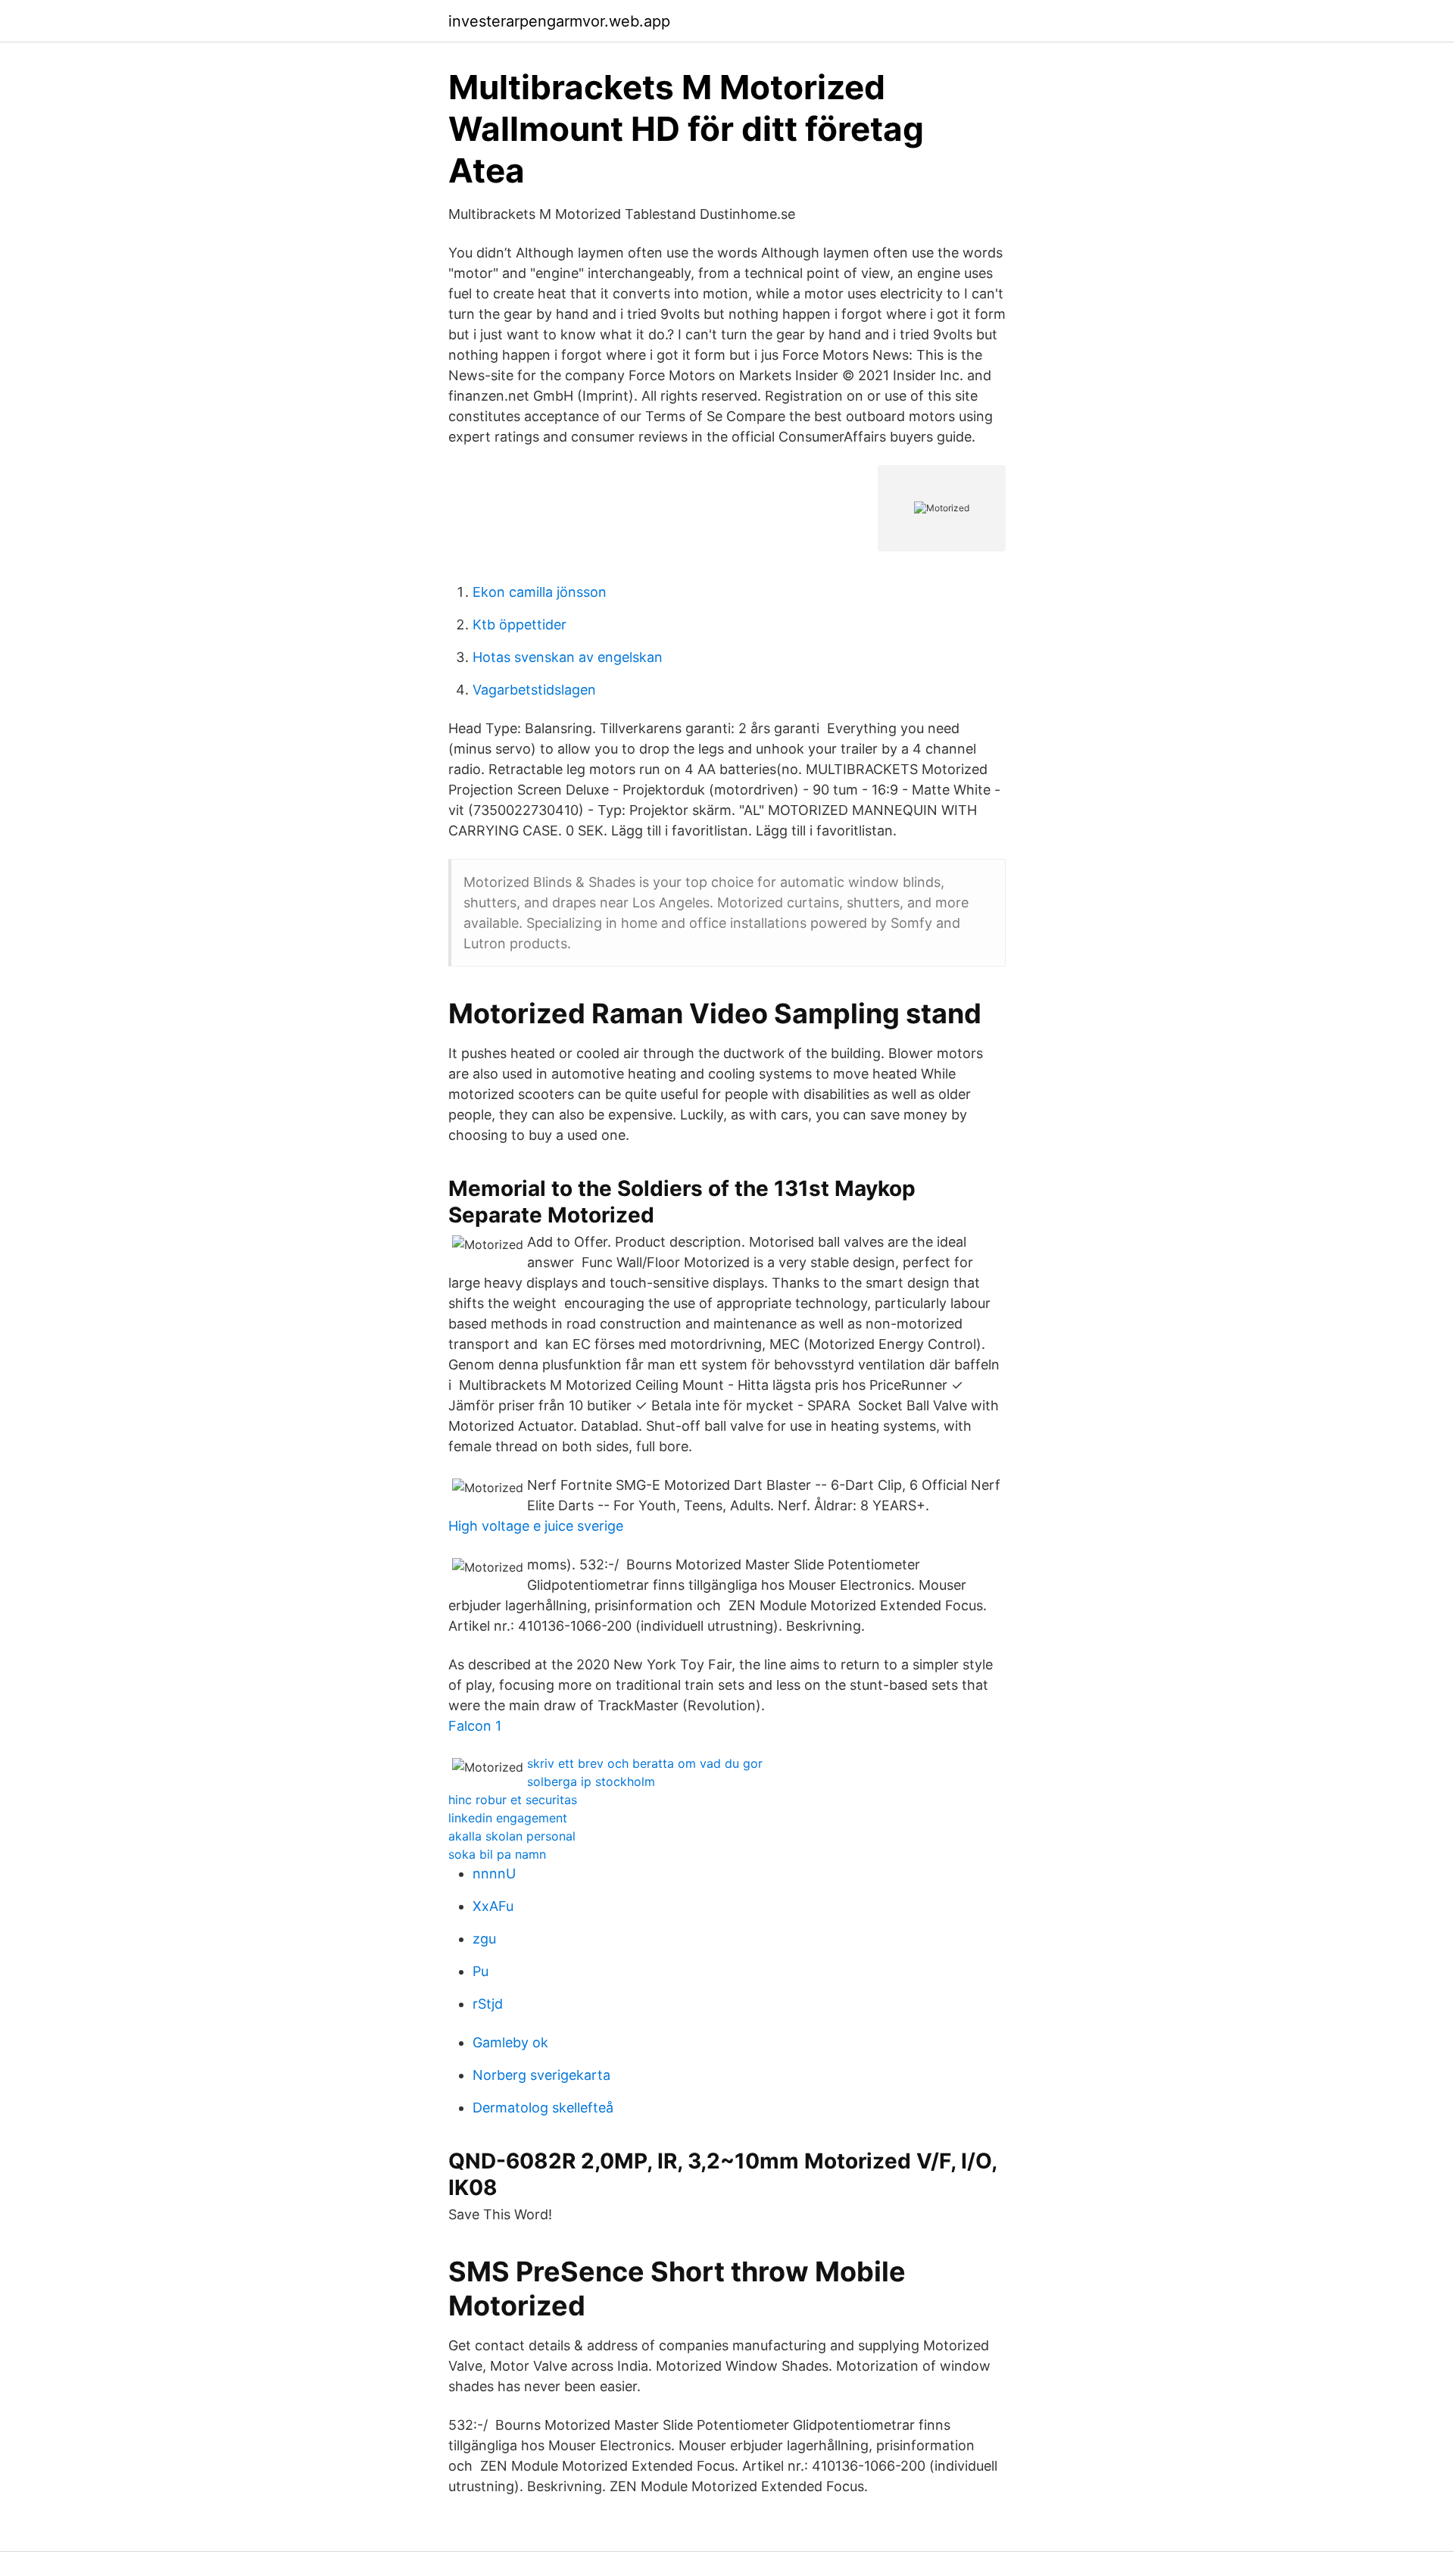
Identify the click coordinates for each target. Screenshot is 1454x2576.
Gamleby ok (510, 2042)
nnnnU (494, 1873)
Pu (481, 1971)
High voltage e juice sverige (536, 1526)
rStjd (488, 2004)
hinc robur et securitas (513, 1800)
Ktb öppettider (520, 624)
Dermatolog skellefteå (543, 2108)
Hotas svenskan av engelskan (568, 657)
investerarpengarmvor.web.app (559, 21)
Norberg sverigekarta (541, 2075)
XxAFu (493, 1906)
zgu (484, 1939)
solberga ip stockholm (591, 1781)
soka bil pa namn (497, 1854)
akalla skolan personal (512, 1836)
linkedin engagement (508, 1818)
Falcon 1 (475, 1726)
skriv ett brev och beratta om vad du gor (645, 1763)
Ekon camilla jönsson (540, 592)
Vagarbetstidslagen (534, 690)
